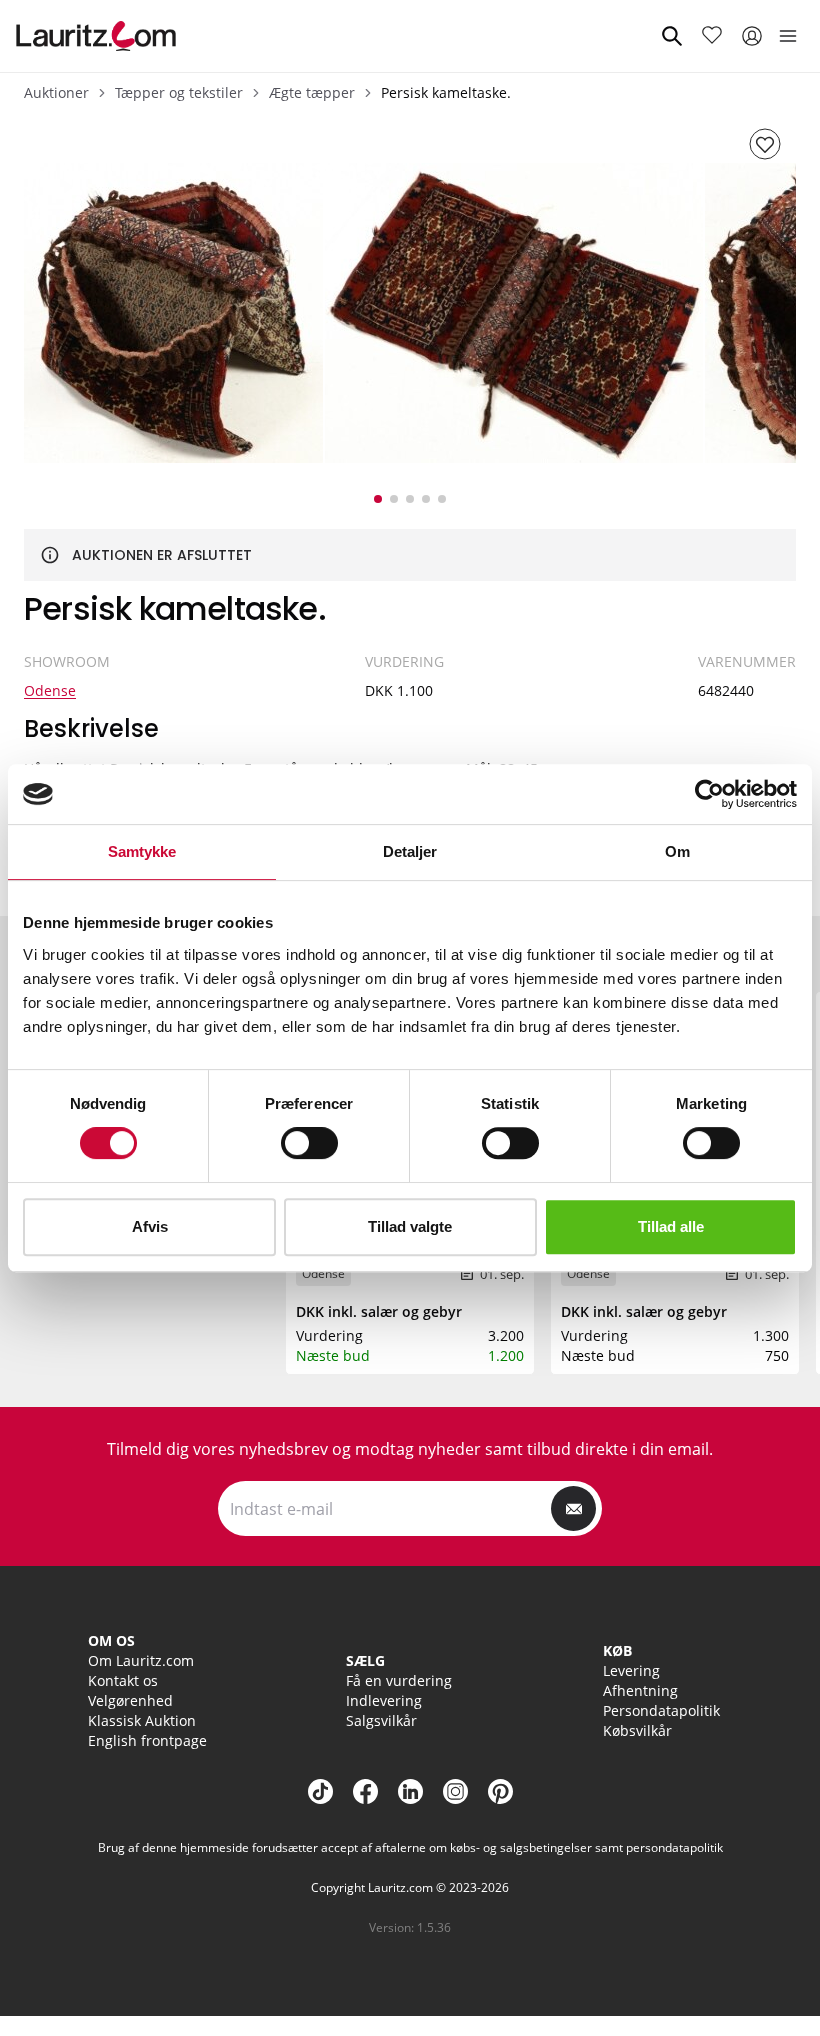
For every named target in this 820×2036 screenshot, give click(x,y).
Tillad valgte (410, 1226)
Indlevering (384, 1700)
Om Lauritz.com (141, 1660)
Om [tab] (677, 851)
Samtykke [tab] (142, 851)
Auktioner (56, 92)
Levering (631, 1670)
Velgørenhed (130, 1700)
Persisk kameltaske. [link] (446, 92)
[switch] (309, 1143)
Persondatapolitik (661, 1710)
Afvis (150, 1226)
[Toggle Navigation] (788, 36)
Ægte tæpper (312, 92)
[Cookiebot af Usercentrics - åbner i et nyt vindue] (709, 794)
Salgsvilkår (381, 1720)
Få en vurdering (399, 1680)
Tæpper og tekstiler (179, 92)
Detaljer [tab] (410, 851)
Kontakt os (123, 1680)
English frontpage (147, 1740)
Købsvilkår (637, 1730)
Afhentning (640, 1690)
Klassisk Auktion (142, 1720)
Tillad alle (671, 1226)
